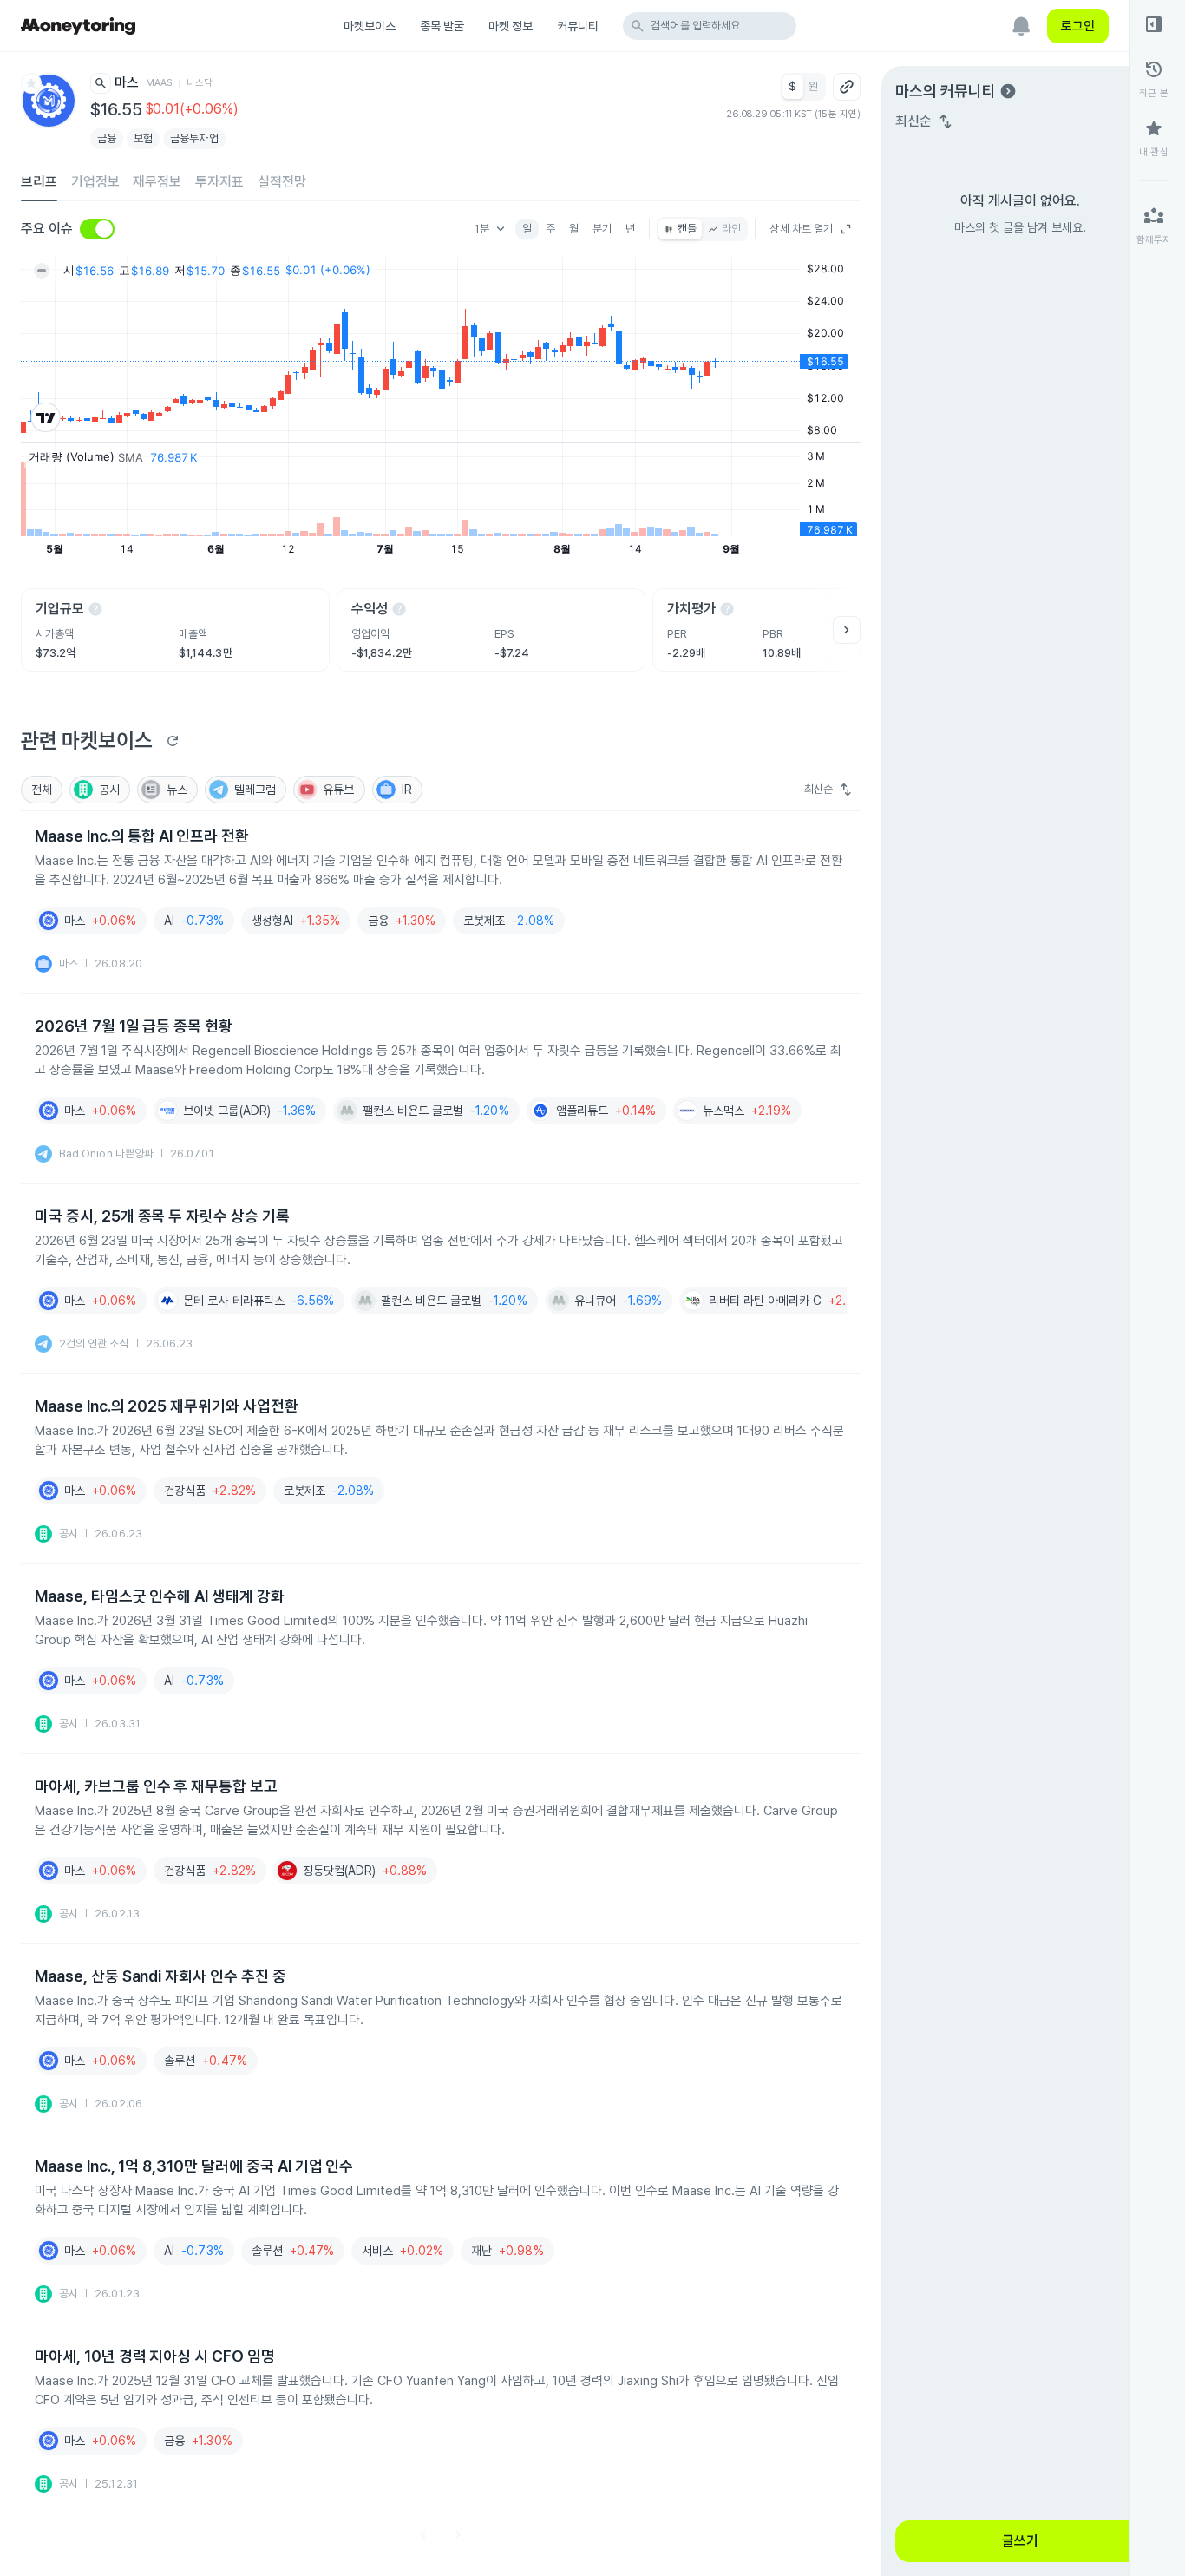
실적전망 (282, 182)
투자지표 (219, 182)
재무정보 (157, 182)
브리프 (39, 182)
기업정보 (95, 182)
